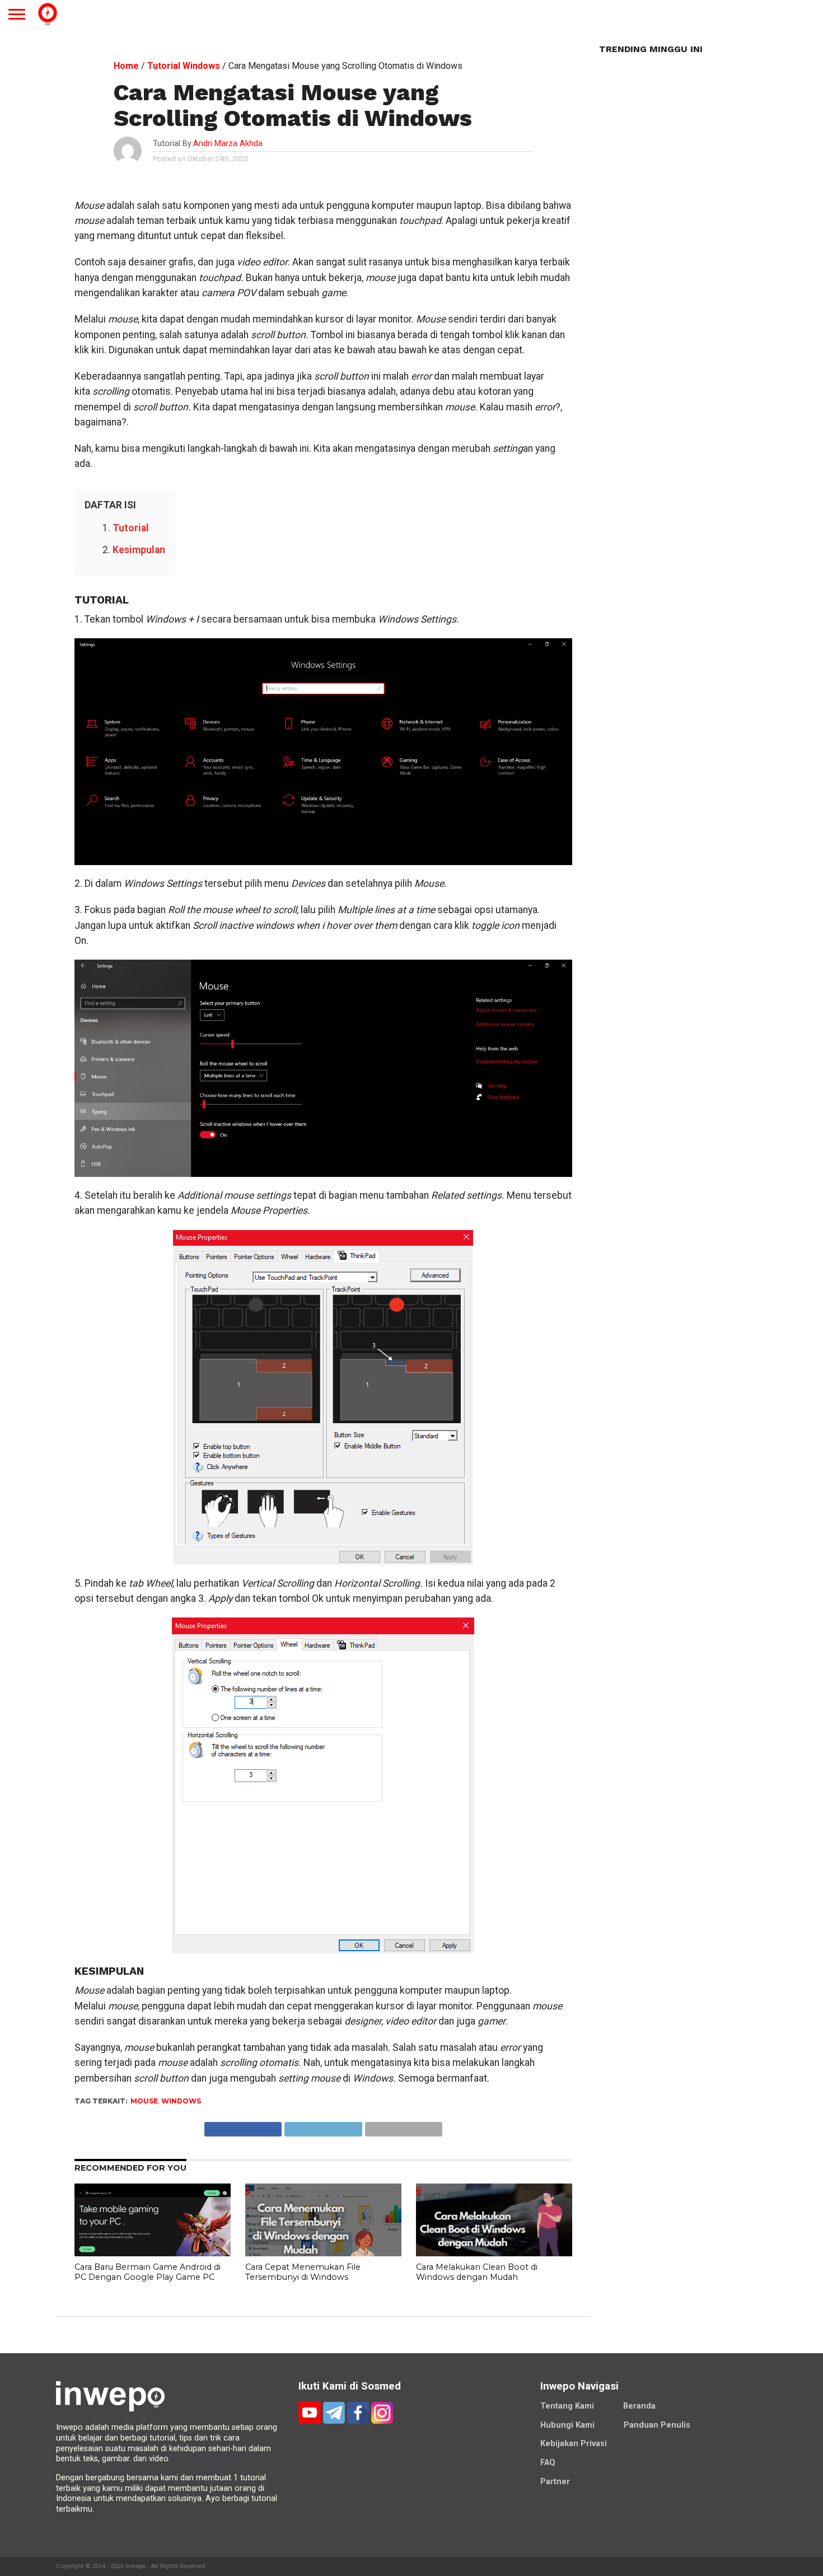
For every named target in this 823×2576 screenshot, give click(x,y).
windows (181, 2101)
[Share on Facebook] (243, 2126)
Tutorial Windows (184, 66)
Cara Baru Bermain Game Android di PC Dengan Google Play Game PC (148, 2272)
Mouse (144, 2101)
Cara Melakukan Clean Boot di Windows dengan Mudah (477, 2272)
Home (126, 66)
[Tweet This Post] (323, 2126)
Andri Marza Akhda (228, 144)
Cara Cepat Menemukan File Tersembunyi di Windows (303, 2272)
